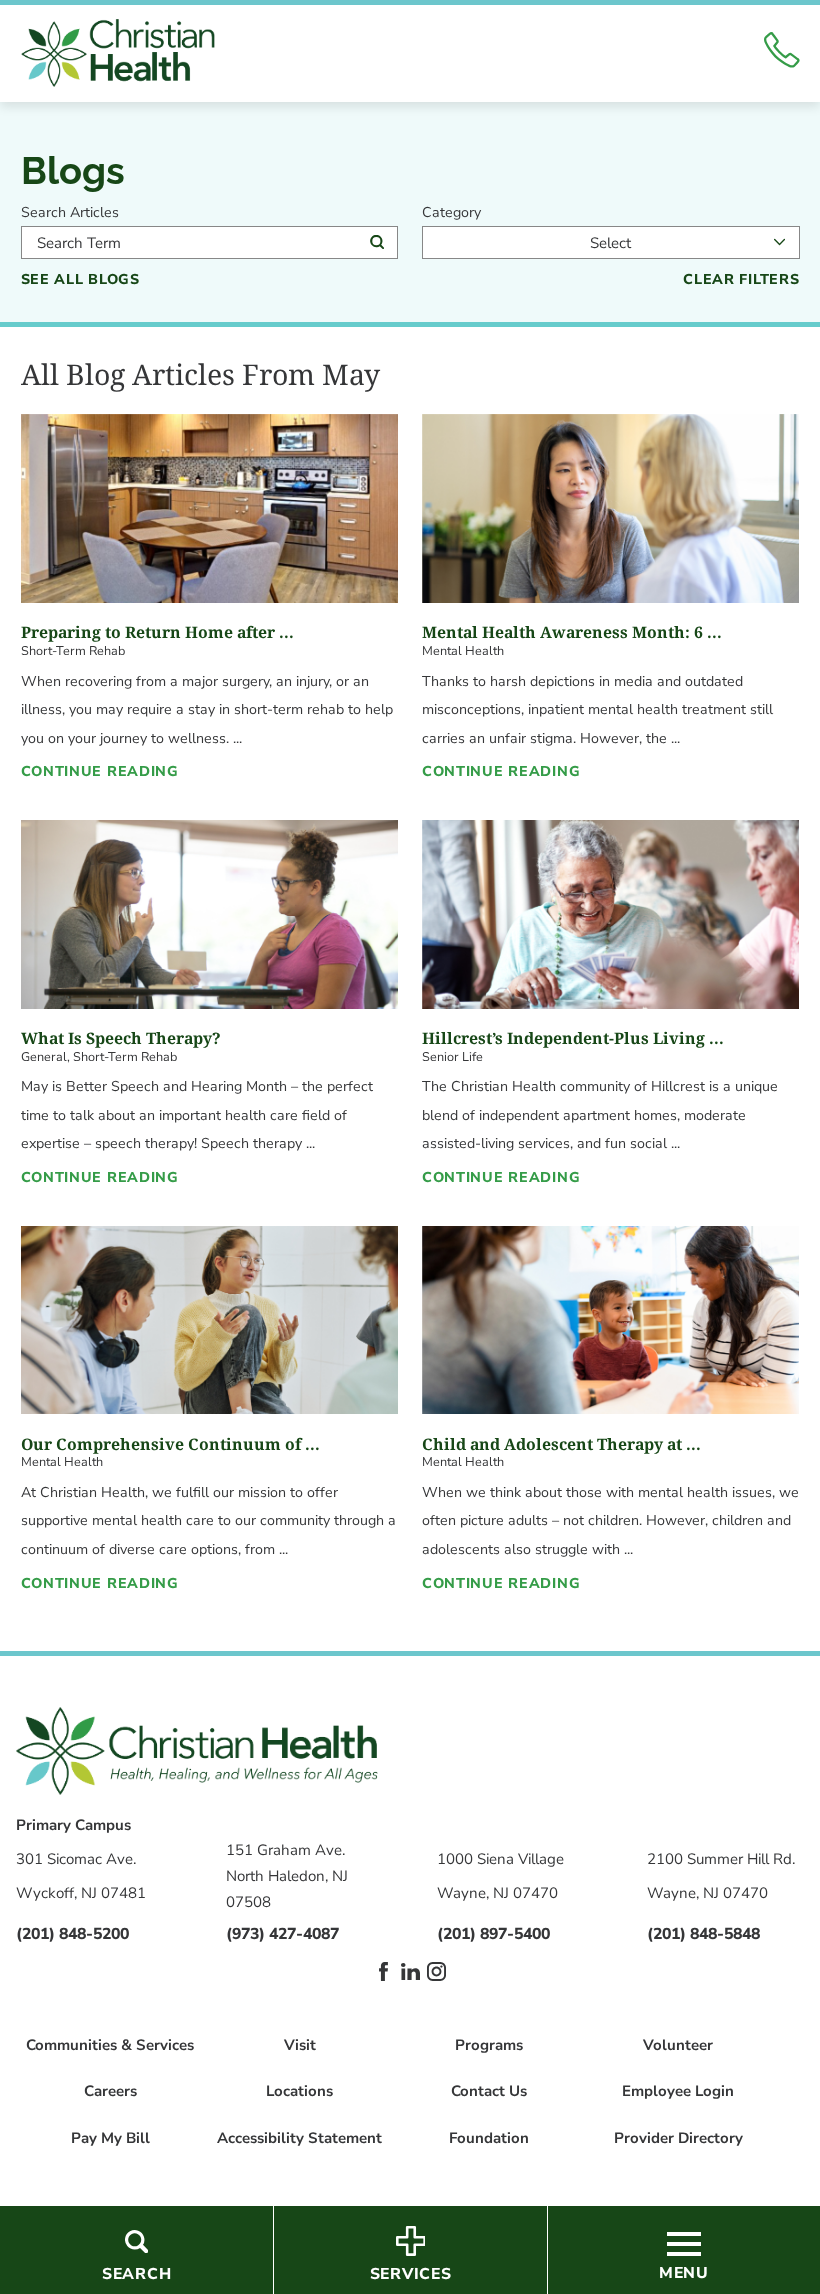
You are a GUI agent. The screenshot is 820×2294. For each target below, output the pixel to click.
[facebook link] (383, 1971)
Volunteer (678, 2045)
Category (451, 213)
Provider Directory (678, 2138)
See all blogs (80, 280)
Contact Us (489, 2091)
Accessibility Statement (299, 2138)
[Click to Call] (782, 53)
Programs (489, 2045)
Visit (300, 2045)
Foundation (489, 2138)
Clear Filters (741, 280)
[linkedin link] (410, 1971)
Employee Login (678, 2091)
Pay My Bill (110, 2138)
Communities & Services (110, 2045)
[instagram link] (436, 1971)
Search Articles (70, 213)
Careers (110, 2091)
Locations (299, 2091)
